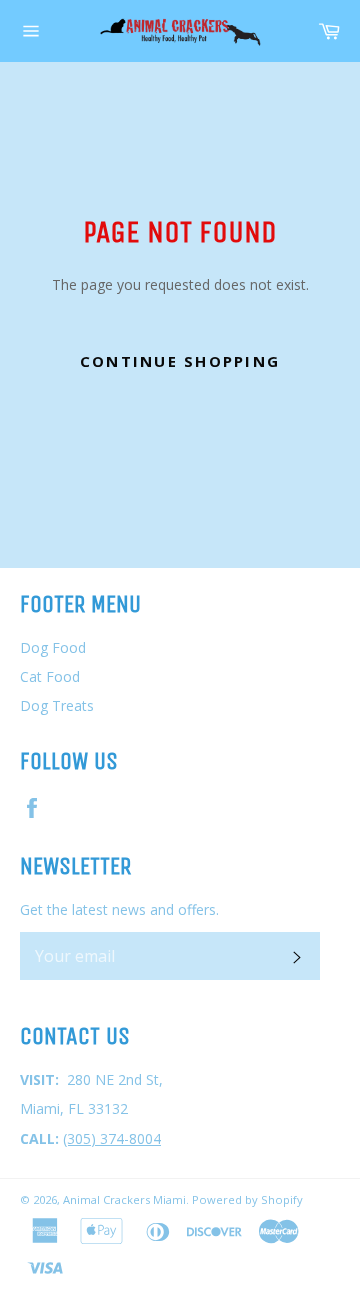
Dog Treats (57, 705)
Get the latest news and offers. (119, 909)
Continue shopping (180, 361)
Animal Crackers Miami (124, 1199)
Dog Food (53, 647)
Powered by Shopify (247, 1199)
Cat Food (50, 676)
